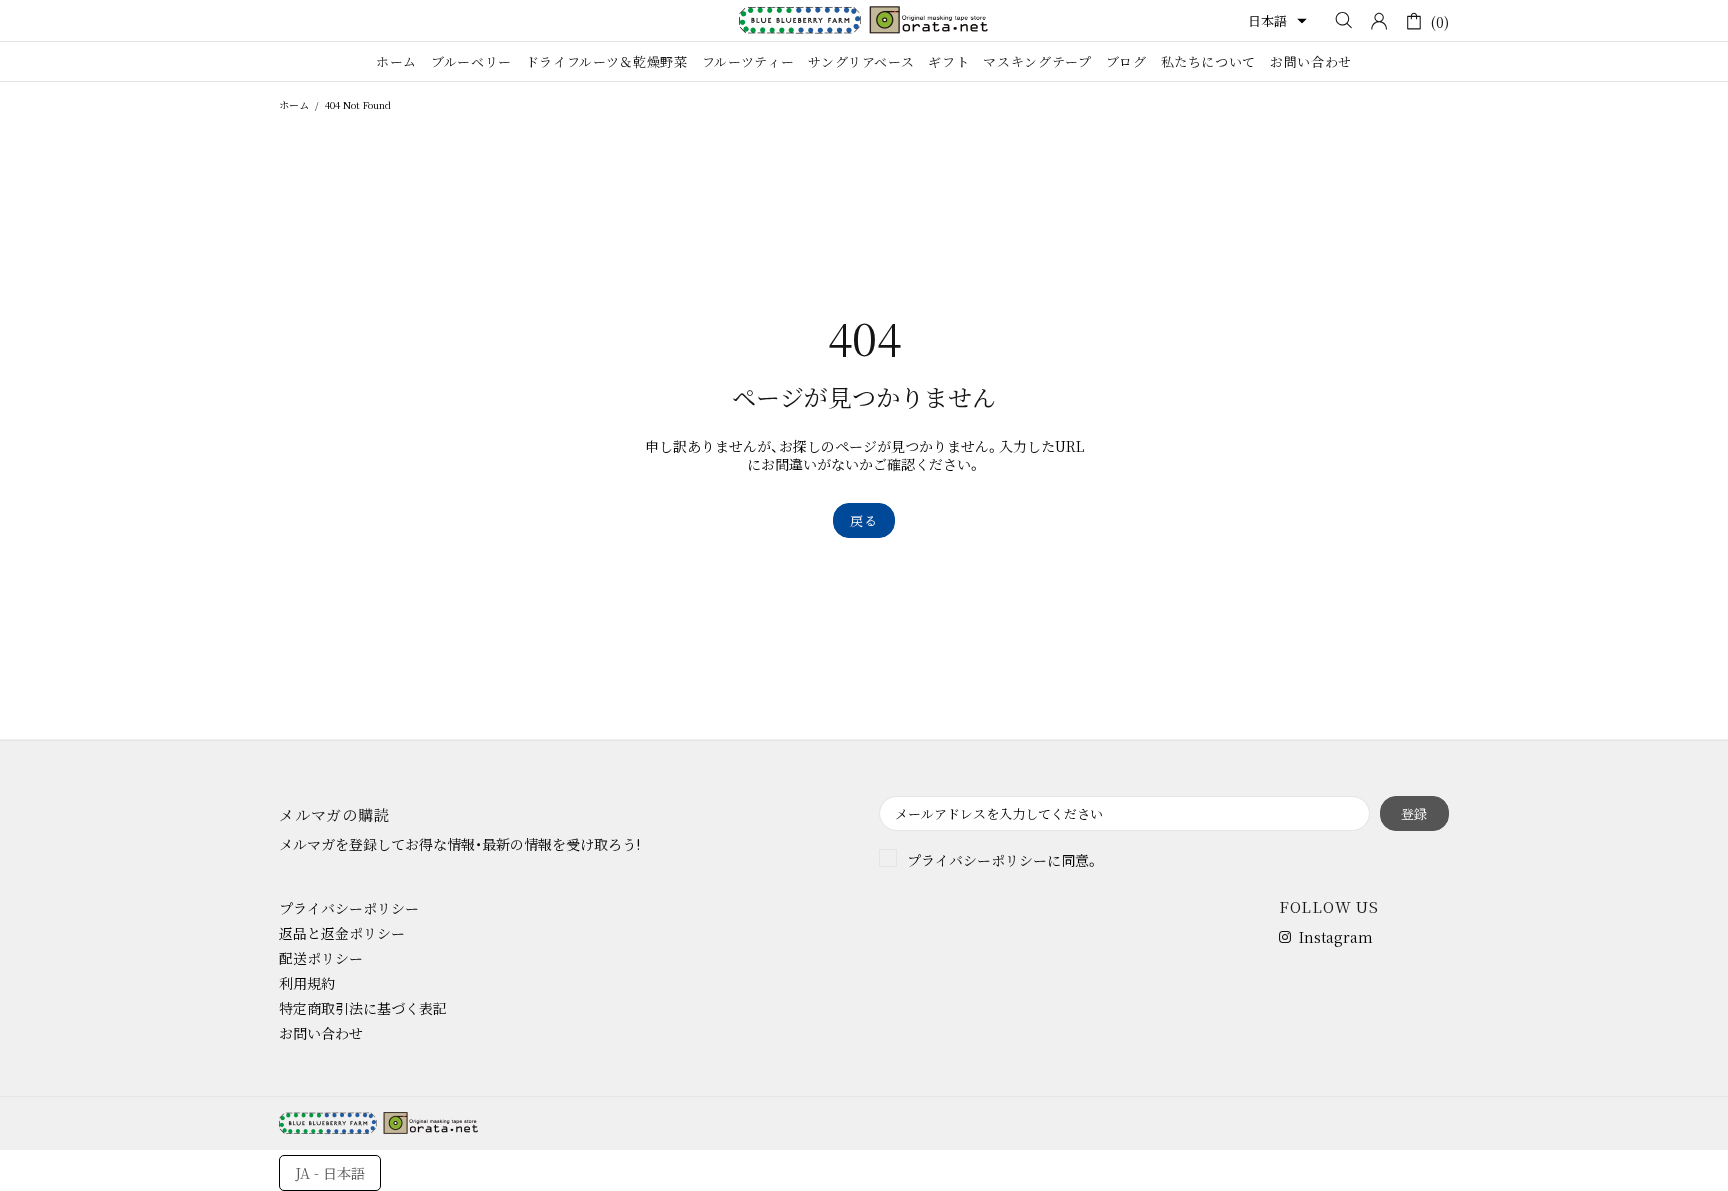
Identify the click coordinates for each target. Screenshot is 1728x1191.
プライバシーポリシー (977, 860)
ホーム (294, 104)
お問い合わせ (321, 1033)
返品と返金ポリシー (342, 933)
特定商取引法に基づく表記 (363, 1008)
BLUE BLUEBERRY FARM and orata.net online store (864, 20)
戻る (863, 520)
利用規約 (307, 983)
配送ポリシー (321, 958)
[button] (1277, 21)
